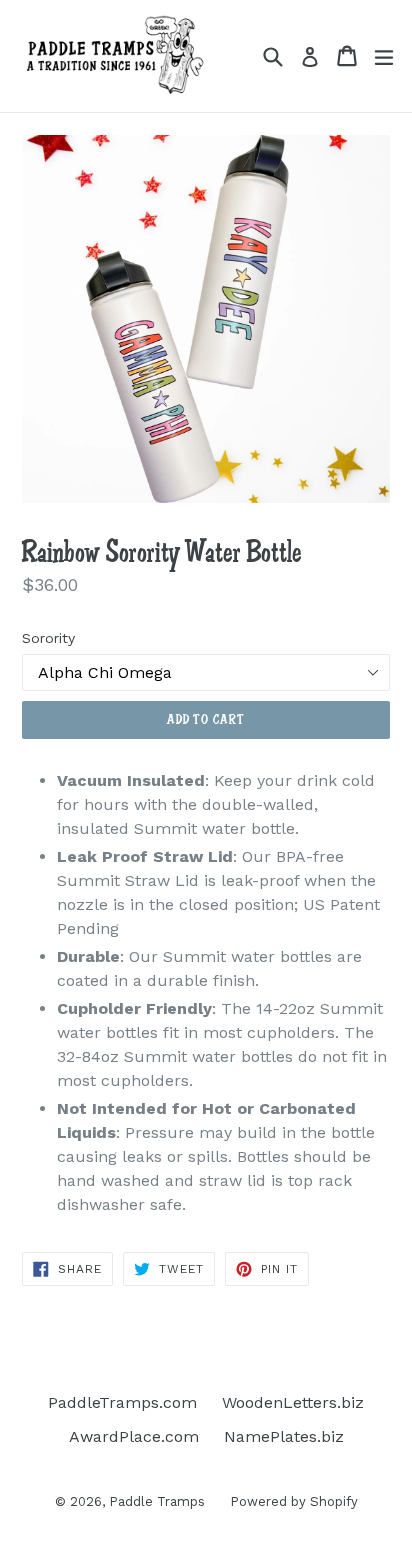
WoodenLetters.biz (293, 1402)
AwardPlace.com (134, 1436)
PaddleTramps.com (122, 1402)
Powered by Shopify (294, 1501)
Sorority (48, 638)
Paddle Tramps (157, 1501)
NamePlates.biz (284, 1436)
